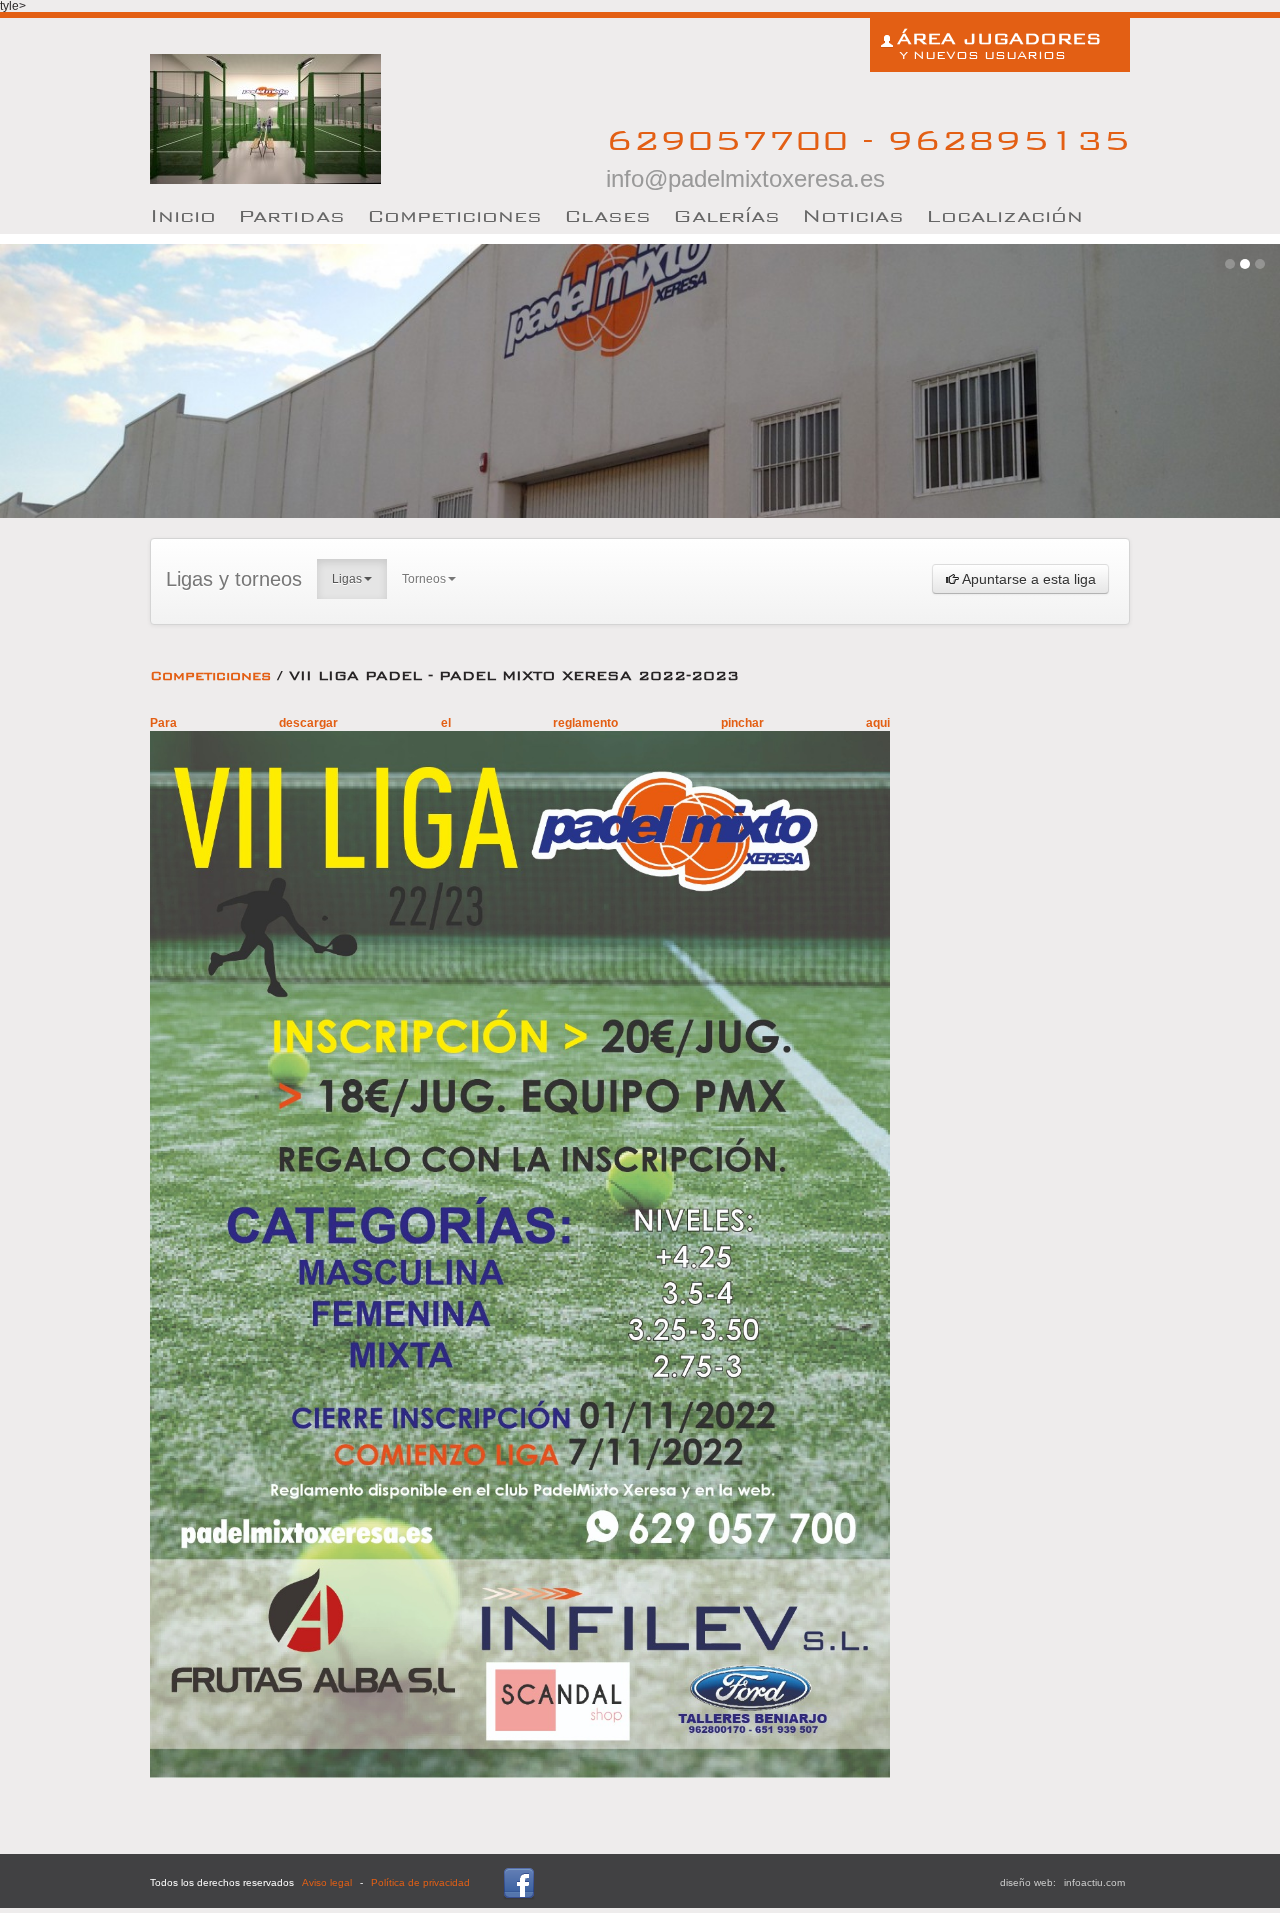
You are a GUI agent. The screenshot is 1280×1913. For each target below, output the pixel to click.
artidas (291, 215)
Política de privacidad (420, 1882)
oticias (853, 215)
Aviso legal (327, 1882)
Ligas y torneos (234, 579)
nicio (183, 215)
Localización (1004, 215)
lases (607, 215)
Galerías (726, 215)
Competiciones (454, 215)
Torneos (424, 579)
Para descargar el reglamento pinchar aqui (520, 723)
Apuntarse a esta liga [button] (1027, 579)
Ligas (347, 579)
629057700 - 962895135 (868, 156)
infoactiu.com (1094, 1882)
